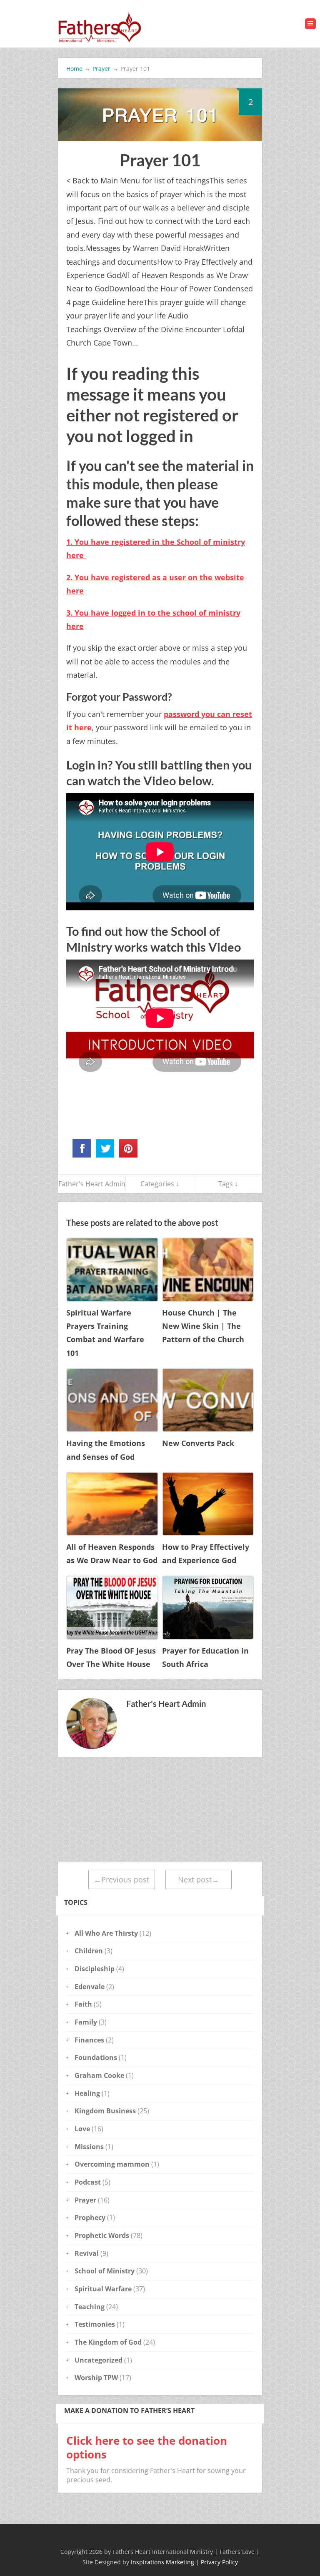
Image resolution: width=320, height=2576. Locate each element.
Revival (87, 2253)
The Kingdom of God (108, 2342)
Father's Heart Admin (92, 1184)
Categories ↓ (160, 1184)
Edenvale (90, 1987)
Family (86, 2022)
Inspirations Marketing (162, 2562)
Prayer (85, 2200)
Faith (83, 2004)
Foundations (96, 2057)
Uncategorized (99, 2360)
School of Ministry (105, 2271)
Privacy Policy (219, 2562)
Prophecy (90, 2218)
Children (89, 1951)
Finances (89, 2040)
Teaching (90, 2307)
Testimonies (95, 2324)
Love (82, 2129)
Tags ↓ (228, 1184)
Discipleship (95, 1969)
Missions (89, 2147)
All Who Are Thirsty (106, 1933)
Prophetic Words (102, 2235)
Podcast (88, 2182)
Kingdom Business (105, 2111)
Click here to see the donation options (147, 2447)
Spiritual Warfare (103, 2289)
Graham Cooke (99, 2075)
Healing (87, 2093)
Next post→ (199, 1879)
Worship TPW (96, 2378)
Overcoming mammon (112, 2164)
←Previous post (121, 1879)
